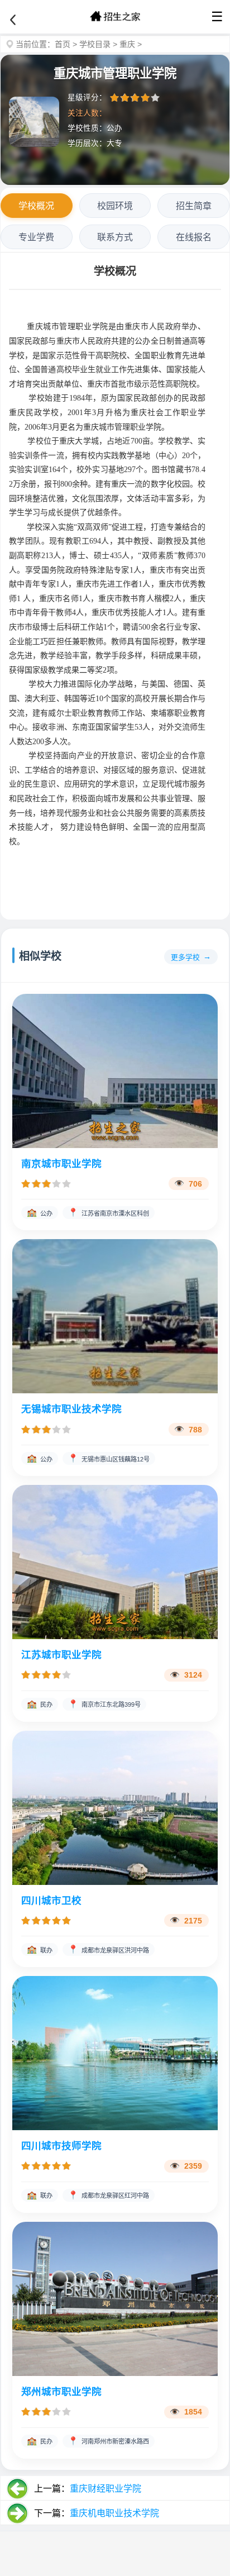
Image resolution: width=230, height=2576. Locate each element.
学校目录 (95, 44)
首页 (63, 44)
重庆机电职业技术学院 (114, 2513)
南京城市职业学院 (61, 1164)
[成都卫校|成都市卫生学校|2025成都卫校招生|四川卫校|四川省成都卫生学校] (115, 17)
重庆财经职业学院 (106, 2489)
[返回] (13, 20)
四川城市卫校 (51, 1901)
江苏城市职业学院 (61, 1655)
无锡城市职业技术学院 (71, 1409)
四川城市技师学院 (61, 2146)
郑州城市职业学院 (61, 2392)
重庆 (127, 44)
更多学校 (185, 957)
